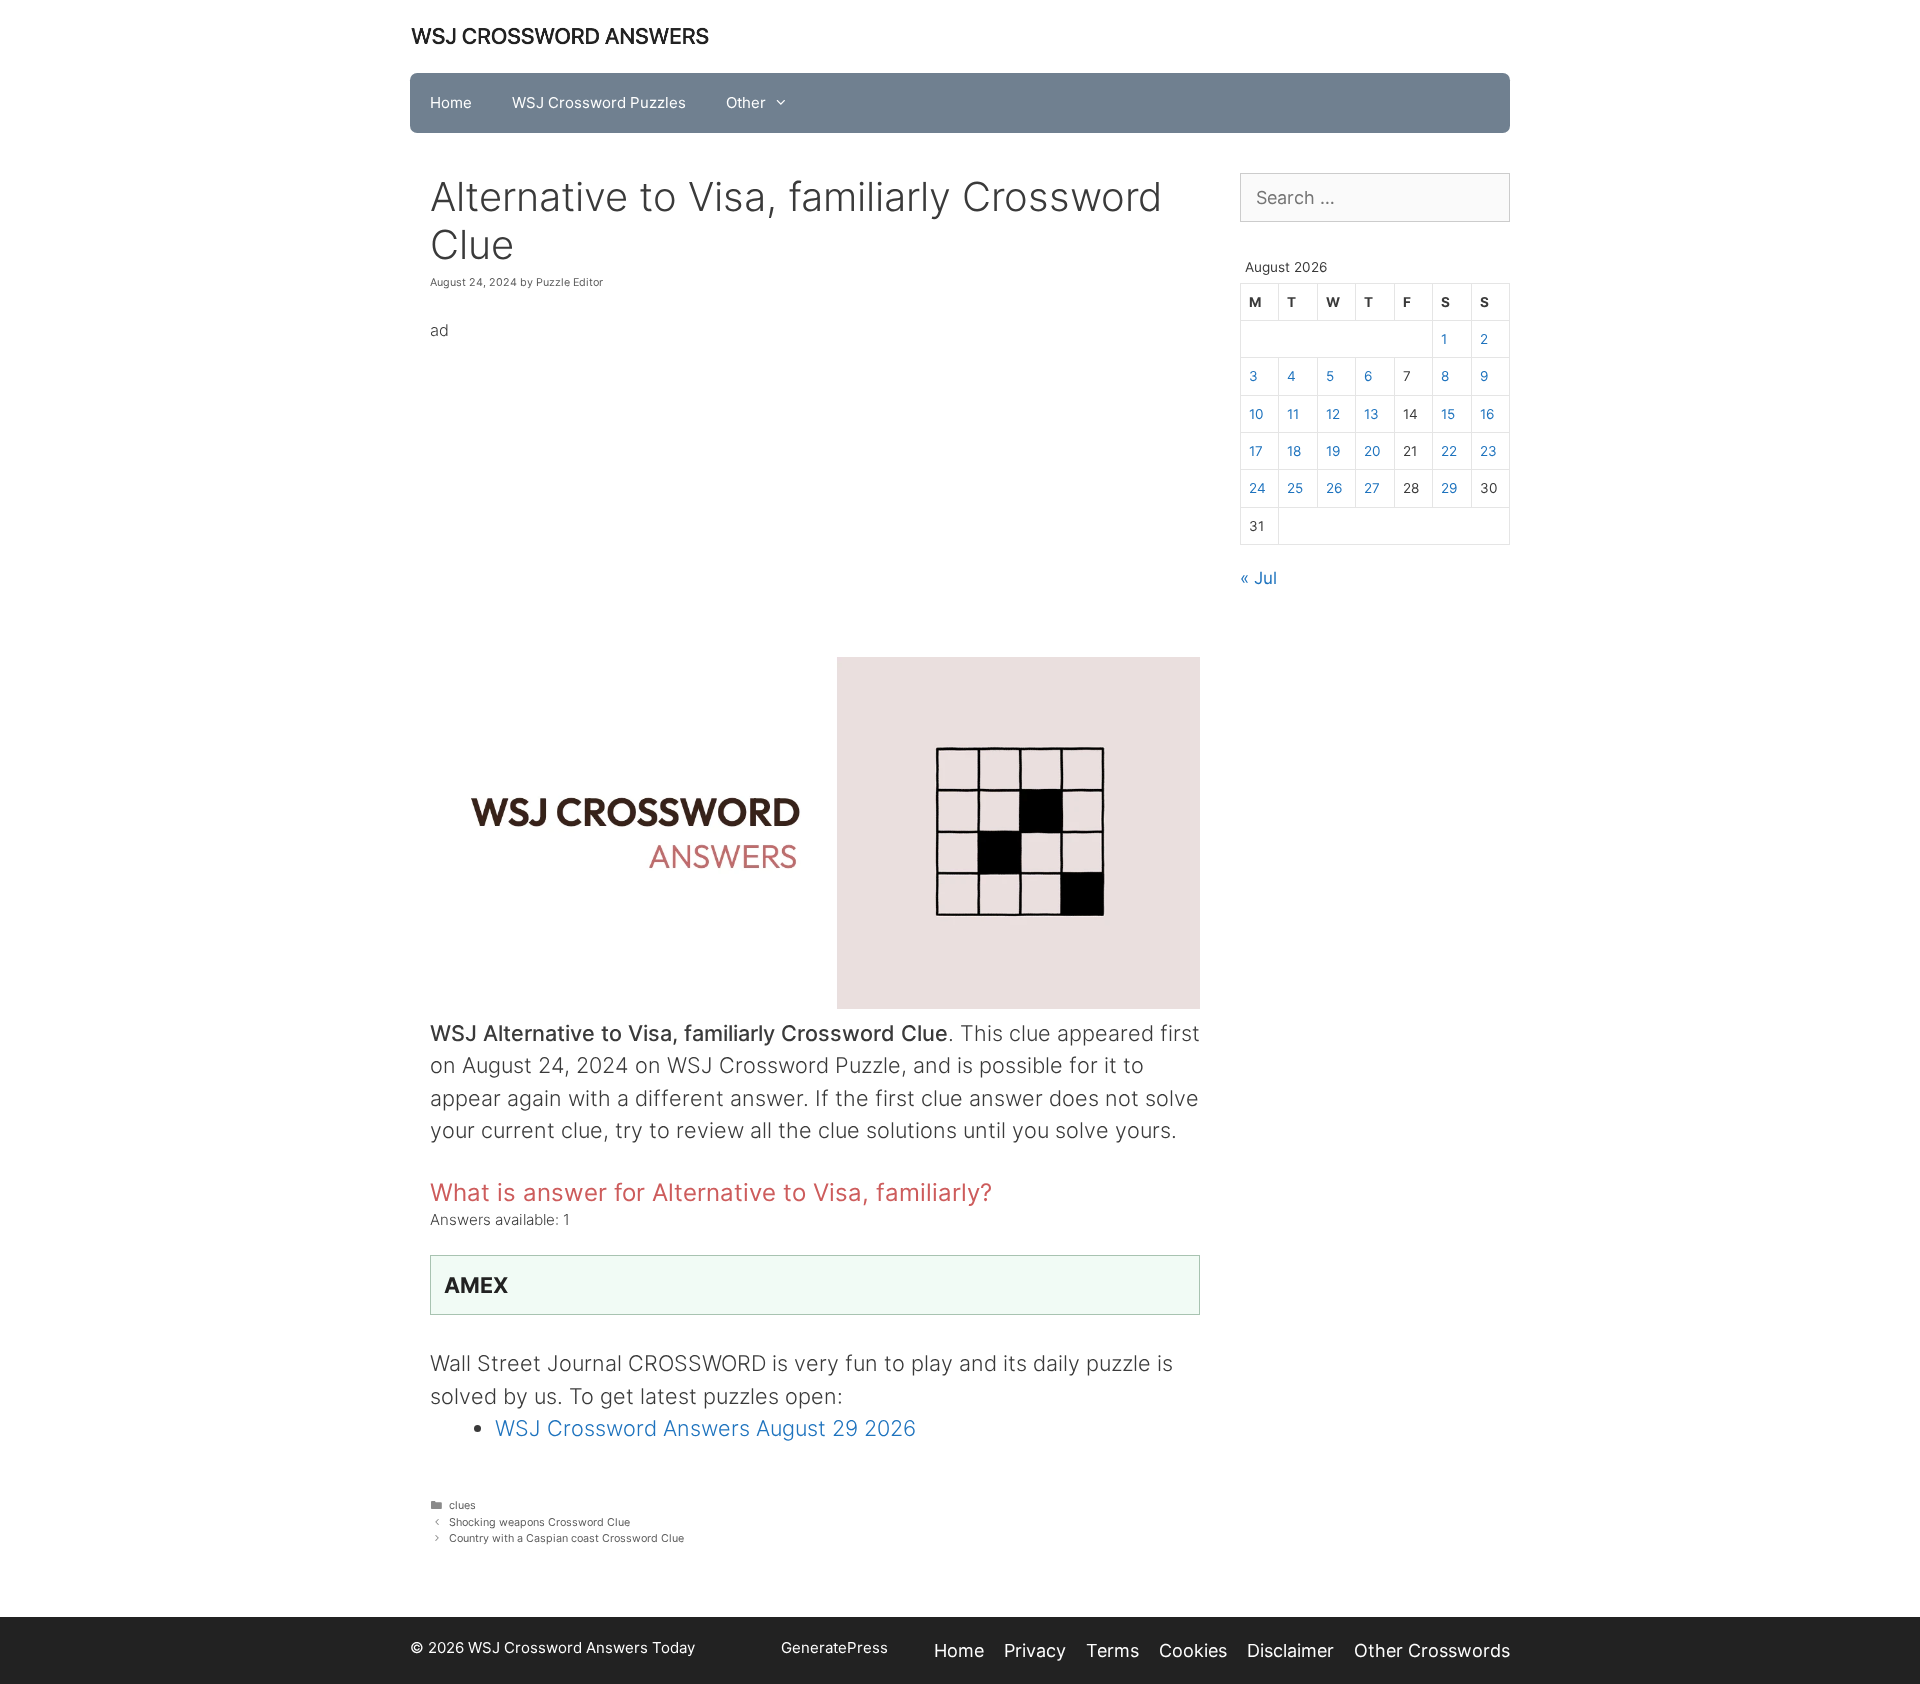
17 (1256, 451)
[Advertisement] (815, 485)
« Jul (1258, 578)
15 (1448, 414)
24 (1257, 488)
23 (1488, 451)
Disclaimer (1290, 1650)
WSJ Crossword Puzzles (599, 102)
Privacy (1035, 1650)
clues (462, 1505)
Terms (1112, 1650)
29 (1449, 488)
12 (1333, 414)
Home (451, 102)
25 (1295, 488)
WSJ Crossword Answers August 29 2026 (705, 1428)
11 (1293, 414)
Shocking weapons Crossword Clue (539, 1522)
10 (1256, 414)
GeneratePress (834, 1647)
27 (1372, 488)
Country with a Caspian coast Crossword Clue (566, 1538)
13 (1371, 414)
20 (1372, 451)
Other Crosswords (1432, 1650)
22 (1449, 451)
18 (1294, 451)
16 (1487, 414)
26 (1334, 488)
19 (1333, 451)
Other (746, 102)
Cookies (1193, 1650)
